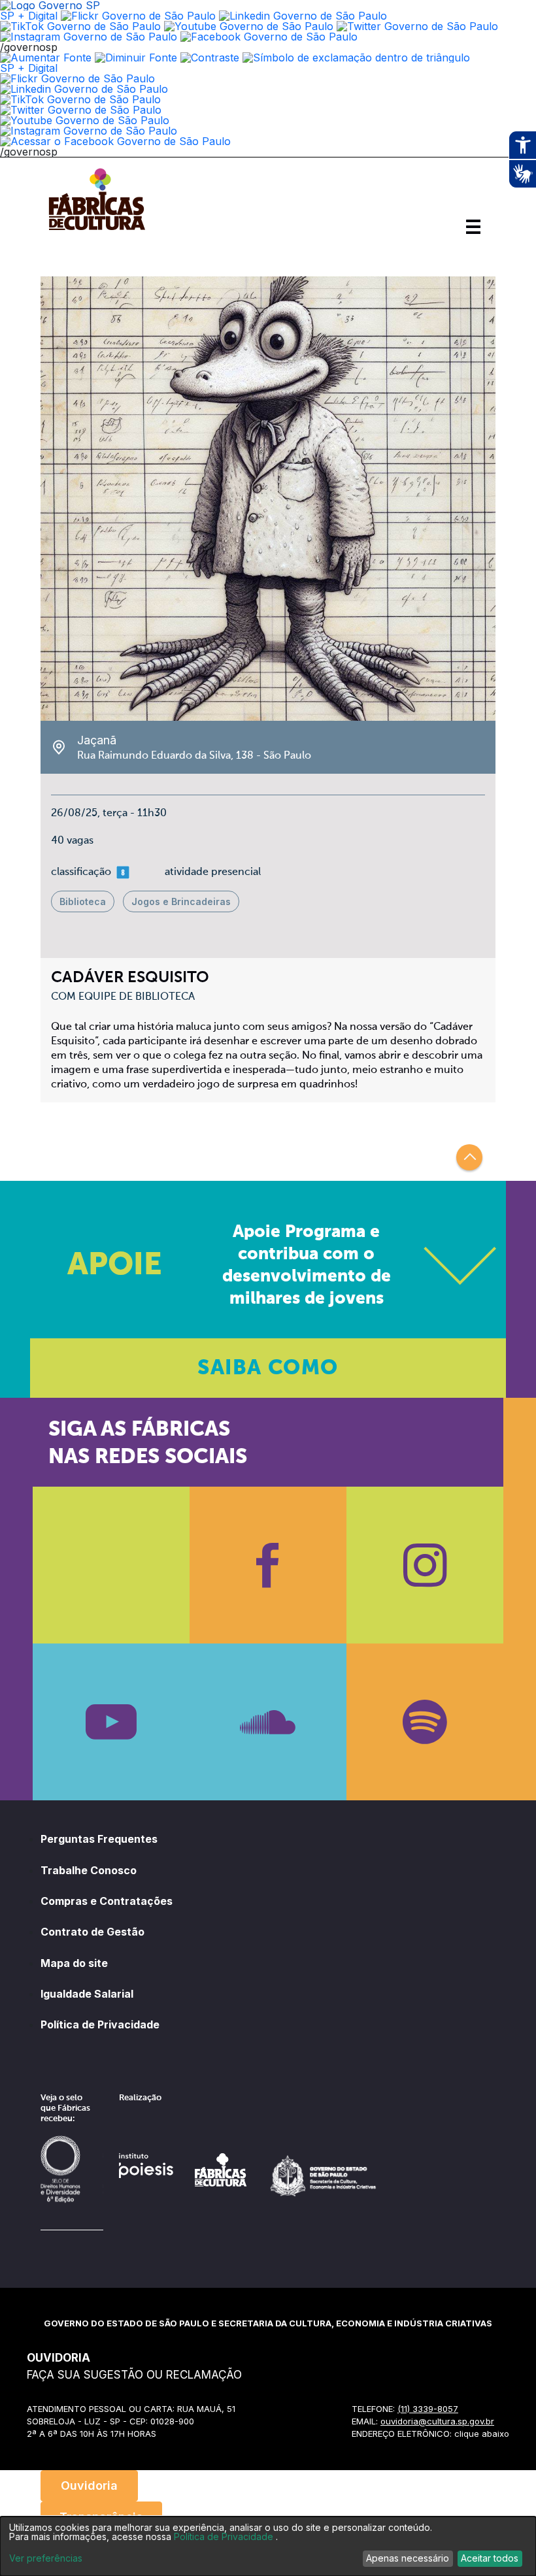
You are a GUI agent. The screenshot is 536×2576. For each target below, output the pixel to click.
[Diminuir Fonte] (136, 58)
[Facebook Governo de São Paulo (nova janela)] (269, 37)
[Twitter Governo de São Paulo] (81, 110)
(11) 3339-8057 (428, 2409)
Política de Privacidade (100, 2024)
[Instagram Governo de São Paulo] (89, 37)
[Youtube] (111, 1722)
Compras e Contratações (107, 1901)
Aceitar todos (490, 2558)
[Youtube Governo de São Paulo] (85, 120)
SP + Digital (29, 16)
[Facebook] (268, 1565)
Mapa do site (74, 1963)
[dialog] (268, 2546)
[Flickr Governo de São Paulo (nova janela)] (138, 16)
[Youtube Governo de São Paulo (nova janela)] (249, 26)
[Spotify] (425, 1722)
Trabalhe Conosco (89, 1870)
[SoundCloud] (268, 1722)
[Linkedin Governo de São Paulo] (84, 89)
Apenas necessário (408, 2558)
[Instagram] (425, 1565)
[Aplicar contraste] (210, 58)
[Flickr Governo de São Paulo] (77, 78)
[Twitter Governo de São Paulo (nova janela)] (417, 26)
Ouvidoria (89, 2485)
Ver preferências (46, 2558)
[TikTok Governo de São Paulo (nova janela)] (80, 26)
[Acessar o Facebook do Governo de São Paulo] (115, 141)
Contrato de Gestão (92, 1932)
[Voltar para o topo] (469, 1157)
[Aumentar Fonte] (46, 58)
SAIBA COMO (268, 1368)
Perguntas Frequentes (99, 1839)
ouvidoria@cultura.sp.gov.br (437, 2421)
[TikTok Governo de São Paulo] (80, 99)
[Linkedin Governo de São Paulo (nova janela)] (303, 16)
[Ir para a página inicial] (97, 230)
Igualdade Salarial (87, 1994)
